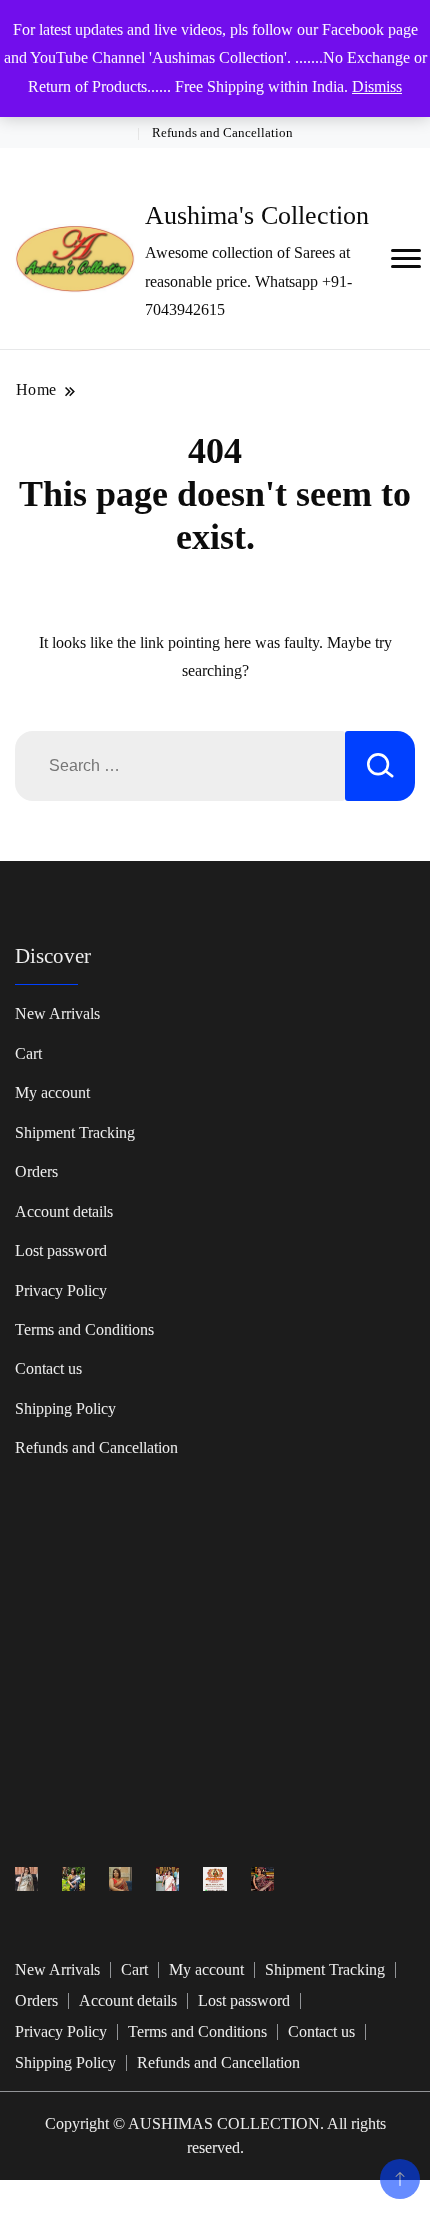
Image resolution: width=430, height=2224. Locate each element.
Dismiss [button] (377, 86)
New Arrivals (57, 1013)
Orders (36, 1171)
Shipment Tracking (75, 1132)
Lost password (61, 1250)
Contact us (48, 1368)
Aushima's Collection (257, 215)
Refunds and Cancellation (222, 132)
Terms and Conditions (84, 1329)
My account (52, 1092)
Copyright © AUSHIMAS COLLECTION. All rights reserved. (215, 2135)
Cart (28, 1053)
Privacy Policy (61, 1290)
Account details (64, 1211)
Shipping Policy (65, 1408)
